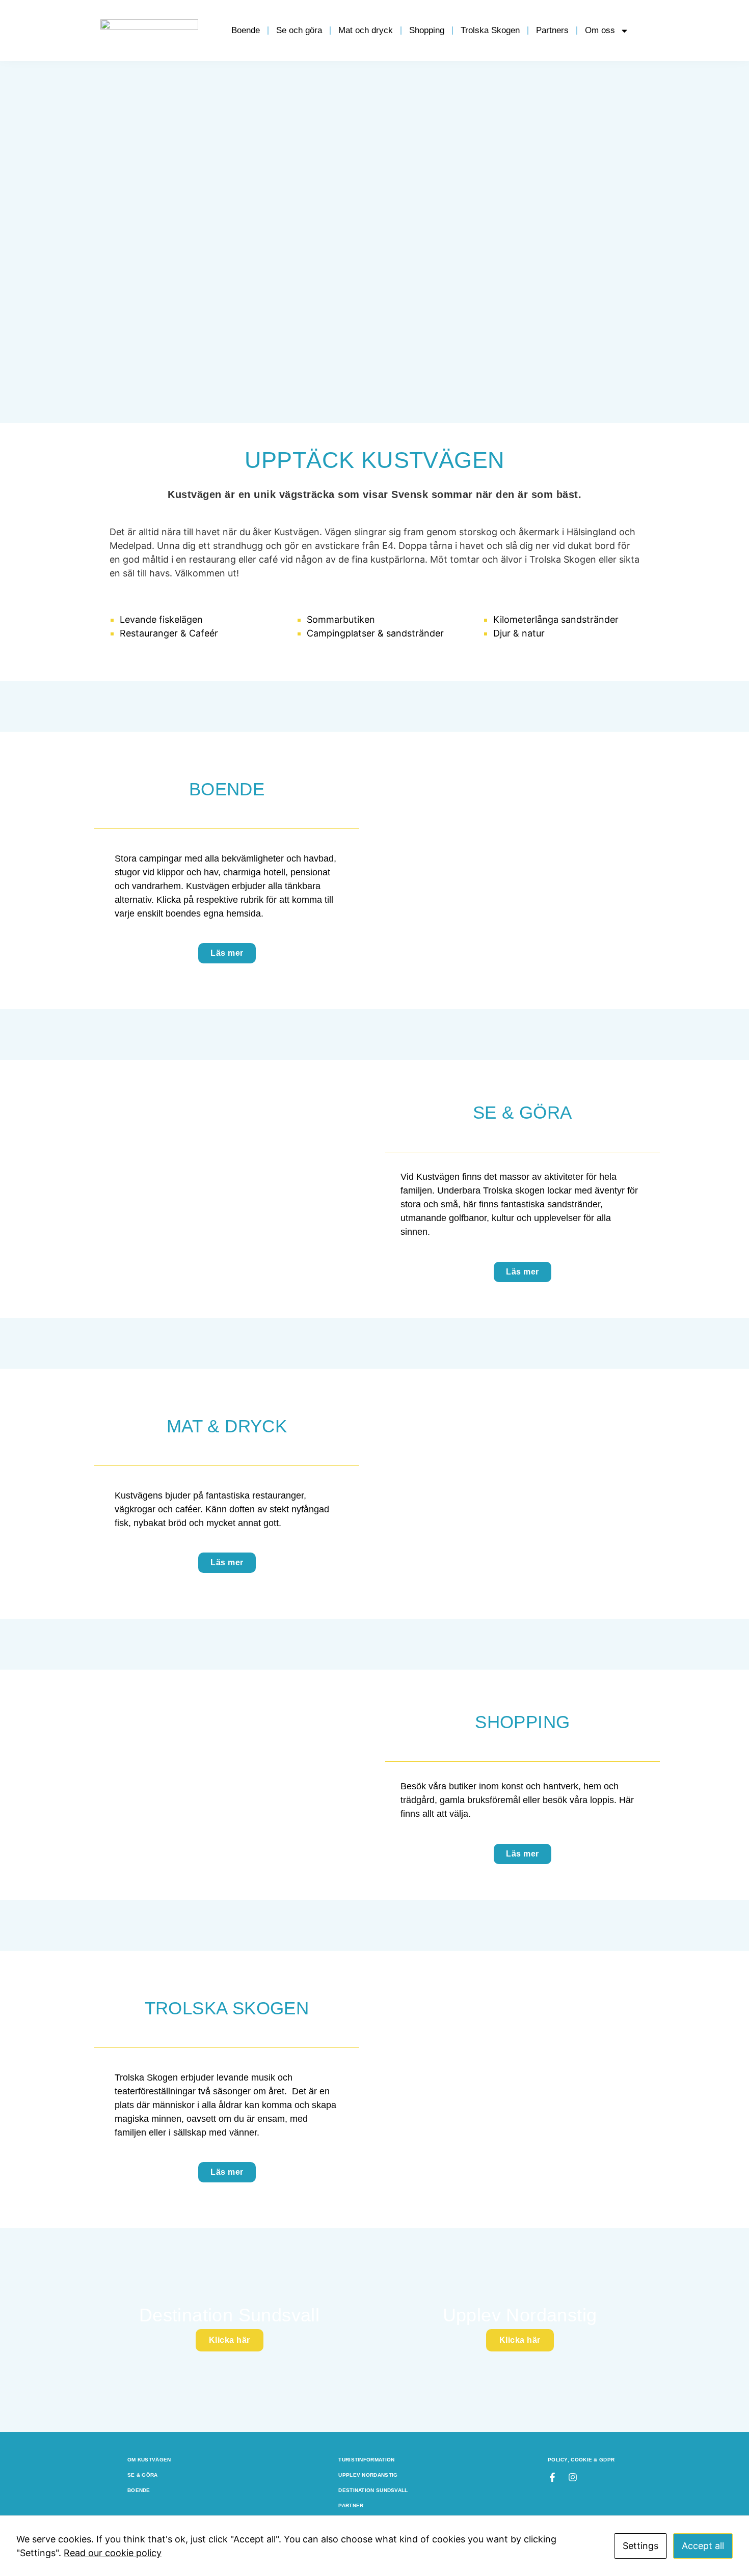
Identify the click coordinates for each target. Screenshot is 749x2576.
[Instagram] (573, 2477)
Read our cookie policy (113, 2553)
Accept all (703, 2546)
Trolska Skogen (490, 30)
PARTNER (351, 2505)
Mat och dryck (366, 30)
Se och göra (299, 30)
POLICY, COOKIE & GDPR (581, 2460)
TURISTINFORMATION (366, 2460)
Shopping (427, 30)
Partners (552, 30)
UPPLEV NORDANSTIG (368, 2475)
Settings (640, 2546)
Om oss (600, 30)
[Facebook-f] (552, 2477)
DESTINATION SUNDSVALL (373, 2490)
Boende (246, 30)
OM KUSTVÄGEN (149, 2460)
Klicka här (230, 2340)
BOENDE (139, 2490)
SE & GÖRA (143, 2475)
